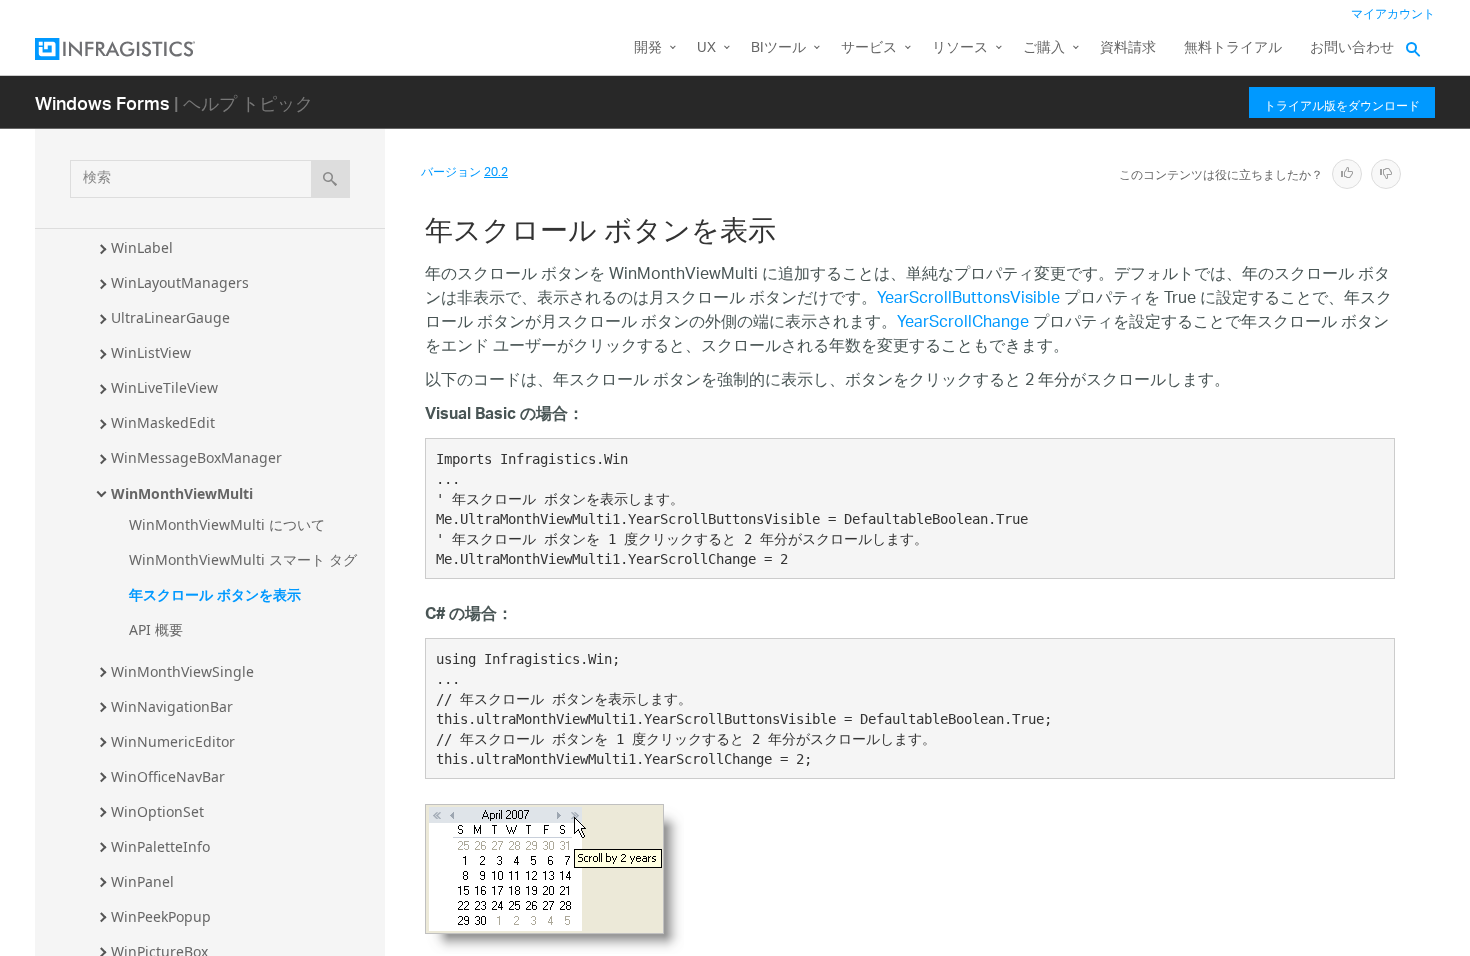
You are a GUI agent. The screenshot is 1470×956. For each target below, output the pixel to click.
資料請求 (1128, 48)
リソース (960, 48)
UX (706, 48)
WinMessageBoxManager (196, 457)
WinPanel (142, 881)
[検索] (330, 179)
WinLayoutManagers (180, 282)
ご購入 (1044, 48)
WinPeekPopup (161, 916)
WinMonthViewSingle (182, 671)
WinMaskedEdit (163, 422)
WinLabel (142, 247)
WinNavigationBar (172, 706)
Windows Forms (102, 102)
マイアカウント (1393, 14)
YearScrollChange (963, 323)
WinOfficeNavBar (168, 776)
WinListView (151, 352)
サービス (869, 48)
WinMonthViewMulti (182, 493)
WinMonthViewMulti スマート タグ (243, 559)
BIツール (778, 48)
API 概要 (156, 629)
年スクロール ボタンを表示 (215, 594)
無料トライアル (1233, 48)
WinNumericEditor (173, 741)
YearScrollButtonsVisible (968, 299)
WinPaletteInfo (160, 846)
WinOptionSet (157, 811)
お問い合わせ (1352, 48)
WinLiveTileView (164, 387)
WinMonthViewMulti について (227, 524)
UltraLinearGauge (170, 317)
